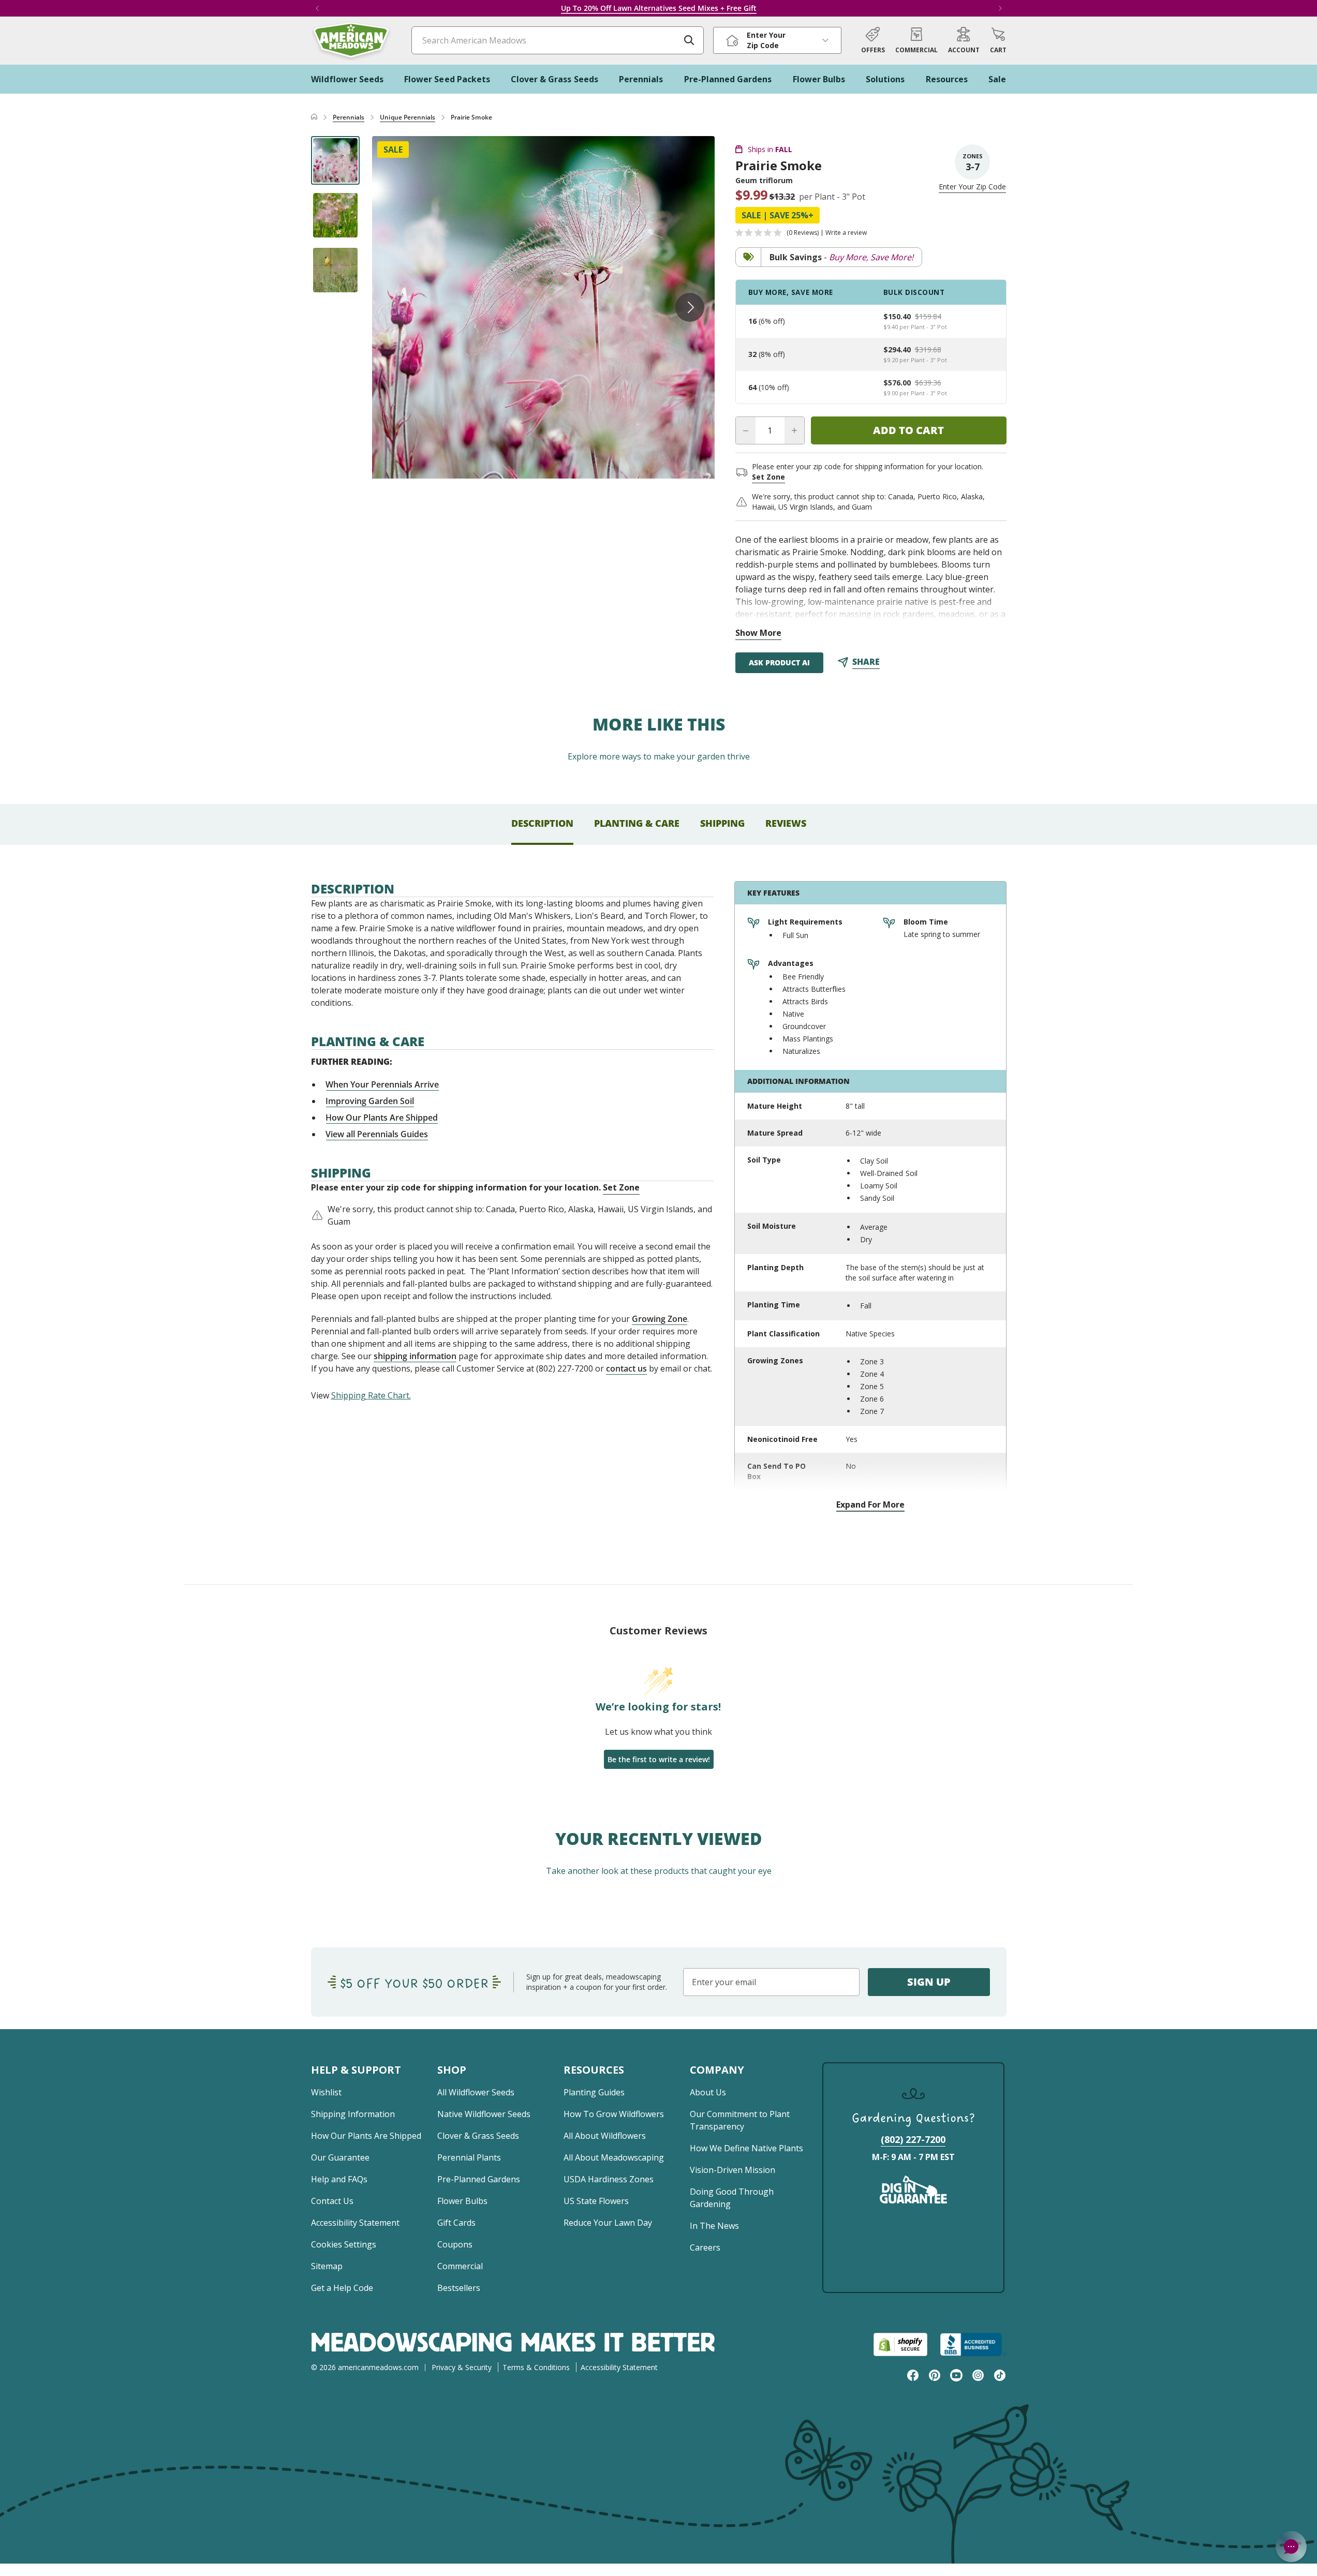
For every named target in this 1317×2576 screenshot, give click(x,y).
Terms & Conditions (536, 2367)
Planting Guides (594, 2092)
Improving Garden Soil (370, 1101)
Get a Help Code (342, 2288)
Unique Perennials (407, 117)
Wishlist (326, 2092)
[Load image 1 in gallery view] (335, 160)
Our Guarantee (340, 2157)
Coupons (455, 2244)
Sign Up (929, 1982)
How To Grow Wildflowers (614, 2114)
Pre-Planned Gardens (479, 2179)
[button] (998, 40)
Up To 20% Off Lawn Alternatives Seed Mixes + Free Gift (659, 8)
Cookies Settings (344, 2244)
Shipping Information (353, 2114)
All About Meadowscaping (614, 2157)
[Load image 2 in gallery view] (335, 215)
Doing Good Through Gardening (732, 2198)
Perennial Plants (469, 2157)
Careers (705, 2247)
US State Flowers (596, 2201)
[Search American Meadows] (689, 40)
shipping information (415, 1356)
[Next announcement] (1000, 8)
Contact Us (332, 2201)
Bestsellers (459, 2288)
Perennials (349, 117)
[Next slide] (690, 307)
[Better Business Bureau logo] (973, 2344)
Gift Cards (456, 2223)
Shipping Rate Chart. (371, 1395)
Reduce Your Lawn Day (608, 2223)
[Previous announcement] (317, 8)
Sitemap (327, 2266)
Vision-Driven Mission (733, 2170)
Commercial (460, 2266)
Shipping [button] (722, 823)
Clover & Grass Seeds (478, 2136)
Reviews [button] (786, 823)
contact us (626, 1368)
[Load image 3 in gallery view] (335, 270)
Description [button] (542, 823)
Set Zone (768, 477)
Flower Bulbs (462, 2201)
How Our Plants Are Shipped (382, 1118)
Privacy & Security (462, 2367)
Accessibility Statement (355, 2223)
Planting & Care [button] (637, 823)
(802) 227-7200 (913, 2139)
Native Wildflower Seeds (484, 2114)
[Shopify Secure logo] (900, 2344)
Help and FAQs (339, 2179)
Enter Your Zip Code (972, 187)
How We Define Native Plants (746, 2148)
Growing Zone (660, 1319)
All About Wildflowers (605, 2136)
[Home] (314, 117)
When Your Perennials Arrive (382, 1084)
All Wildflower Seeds (476, 2092)
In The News (714, 2226)
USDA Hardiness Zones (609, 2179)
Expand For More (870, 1505)
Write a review (846, 233)
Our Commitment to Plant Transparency (740, 2120)
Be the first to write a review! (659, 1759)
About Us (708, 2092)
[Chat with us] (1291, 2547)
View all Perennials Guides (377, 1134)
